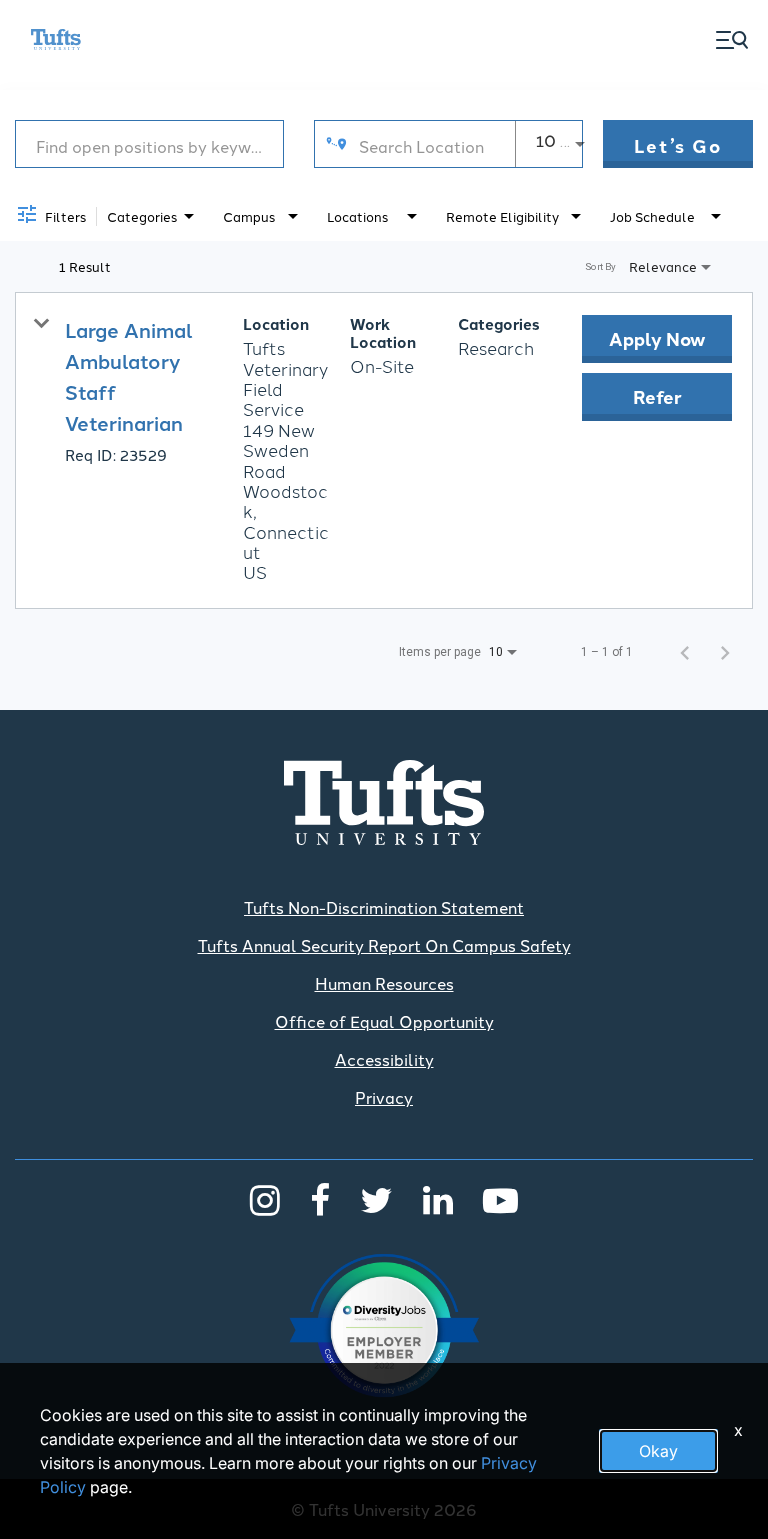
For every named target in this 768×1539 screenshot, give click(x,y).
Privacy (384, 1097)
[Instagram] (265, 1199)
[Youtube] (500, 1199)
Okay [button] (658, 1451)
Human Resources (384, 983)
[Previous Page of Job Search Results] (685, 652)
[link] (384, 450)
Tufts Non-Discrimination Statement (384, 907)
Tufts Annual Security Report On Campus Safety (384, 945)
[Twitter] (376, 1199)
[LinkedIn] (438, 1199)
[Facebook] (320, 1199)
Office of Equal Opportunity (384, 1021)
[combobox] (149, 144)
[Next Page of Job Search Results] (725, 652)
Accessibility (384, 1059)
